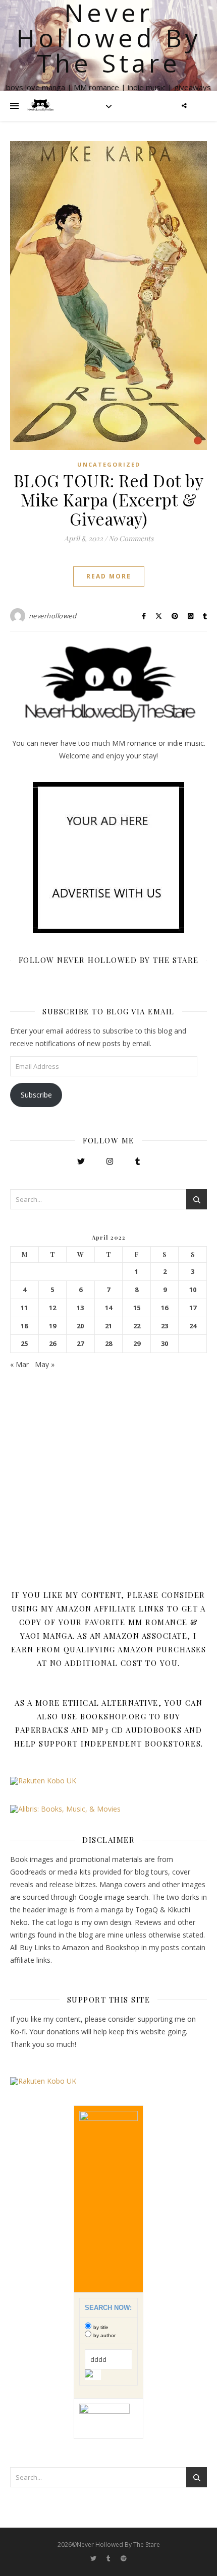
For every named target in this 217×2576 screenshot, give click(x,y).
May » (45, 1364)
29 (137, 1344)
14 (108, 1308)
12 (52, 1308)
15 (137, 1308)
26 (52, 1344)
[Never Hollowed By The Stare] (40, 106)
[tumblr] (109, 2559)
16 (165, 1308)
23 (165, 1326)
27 (80, 1344)
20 (80, 1326)
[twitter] (94, 2559)
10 (193, 1290)
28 (108, 1344)
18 (24, 1326)
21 (108, 1326)
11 (24, 1308)
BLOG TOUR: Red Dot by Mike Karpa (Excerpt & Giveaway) (109, 499)
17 (193, 1308)
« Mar (19, 1364)
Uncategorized (109, 464)
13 (80, 1308)
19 (52, 1326)
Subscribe (36, 1095)
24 (193, 1326)
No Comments (131, 538)
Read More (109, 576)
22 (137, 1326)
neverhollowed (53, 616)
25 (24, 1344)
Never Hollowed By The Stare (109, 38)
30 (165, 1344)
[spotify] (124, 2559)
